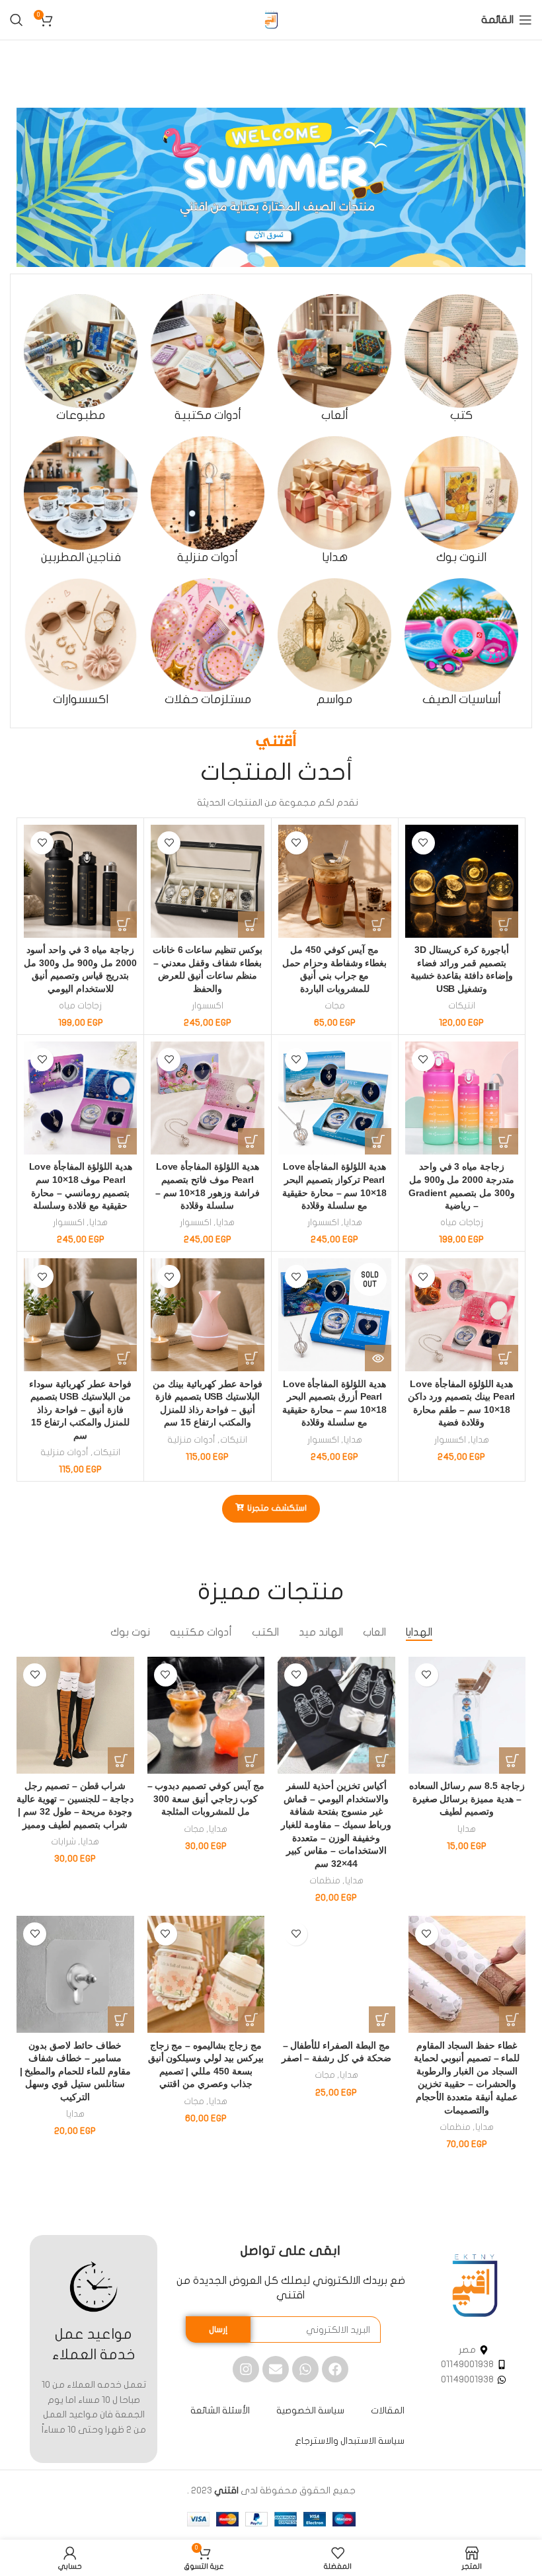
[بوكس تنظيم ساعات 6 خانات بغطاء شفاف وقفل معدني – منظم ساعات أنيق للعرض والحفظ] (207, 881)
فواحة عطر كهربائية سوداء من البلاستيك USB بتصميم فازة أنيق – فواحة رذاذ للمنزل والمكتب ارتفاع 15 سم (80, 1410)
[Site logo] (271, 19)
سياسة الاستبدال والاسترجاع (350, 2441)
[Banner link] (271, 187)
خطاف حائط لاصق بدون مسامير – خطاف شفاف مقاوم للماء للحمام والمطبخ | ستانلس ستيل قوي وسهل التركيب (75, 2071)
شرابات (63, 1842)
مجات (335, 1006)
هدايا (353, 1223)
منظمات (325, 1881)
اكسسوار (208, 1006)
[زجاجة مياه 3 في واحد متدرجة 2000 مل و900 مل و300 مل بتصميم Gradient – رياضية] (462, 1098)
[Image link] (475, 2285)
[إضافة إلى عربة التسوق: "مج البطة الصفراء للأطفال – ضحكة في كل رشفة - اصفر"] (382, 2020)
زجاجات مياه (80, 1006)
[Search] (17, 20)
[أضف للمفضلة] (423, 843)
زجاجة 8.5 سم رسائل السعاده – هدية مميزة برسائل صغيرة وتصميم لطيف (467, 1799)
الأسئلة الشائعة (220, 2410)
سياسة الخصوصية (310, 2410)
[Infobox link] (461, 359)
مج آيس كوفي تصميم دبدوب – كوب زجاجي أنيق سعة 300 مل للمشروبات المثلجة (206, 1799)
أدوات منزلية (191, 1440)
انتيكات (462, 1006)
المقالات (388, 2410)
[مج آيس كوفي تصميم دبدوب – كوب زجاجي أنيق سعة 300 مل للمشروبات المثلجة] (206, 1716)
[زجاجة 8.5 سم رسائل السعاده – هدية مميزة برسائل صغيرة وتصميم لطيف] (467, 1716)
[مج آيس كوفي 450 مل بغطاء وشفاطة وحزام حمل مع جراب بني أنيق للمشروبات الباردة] (335, 881)
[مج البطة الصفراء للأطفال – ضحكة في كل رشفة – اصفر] (336, 1975)
